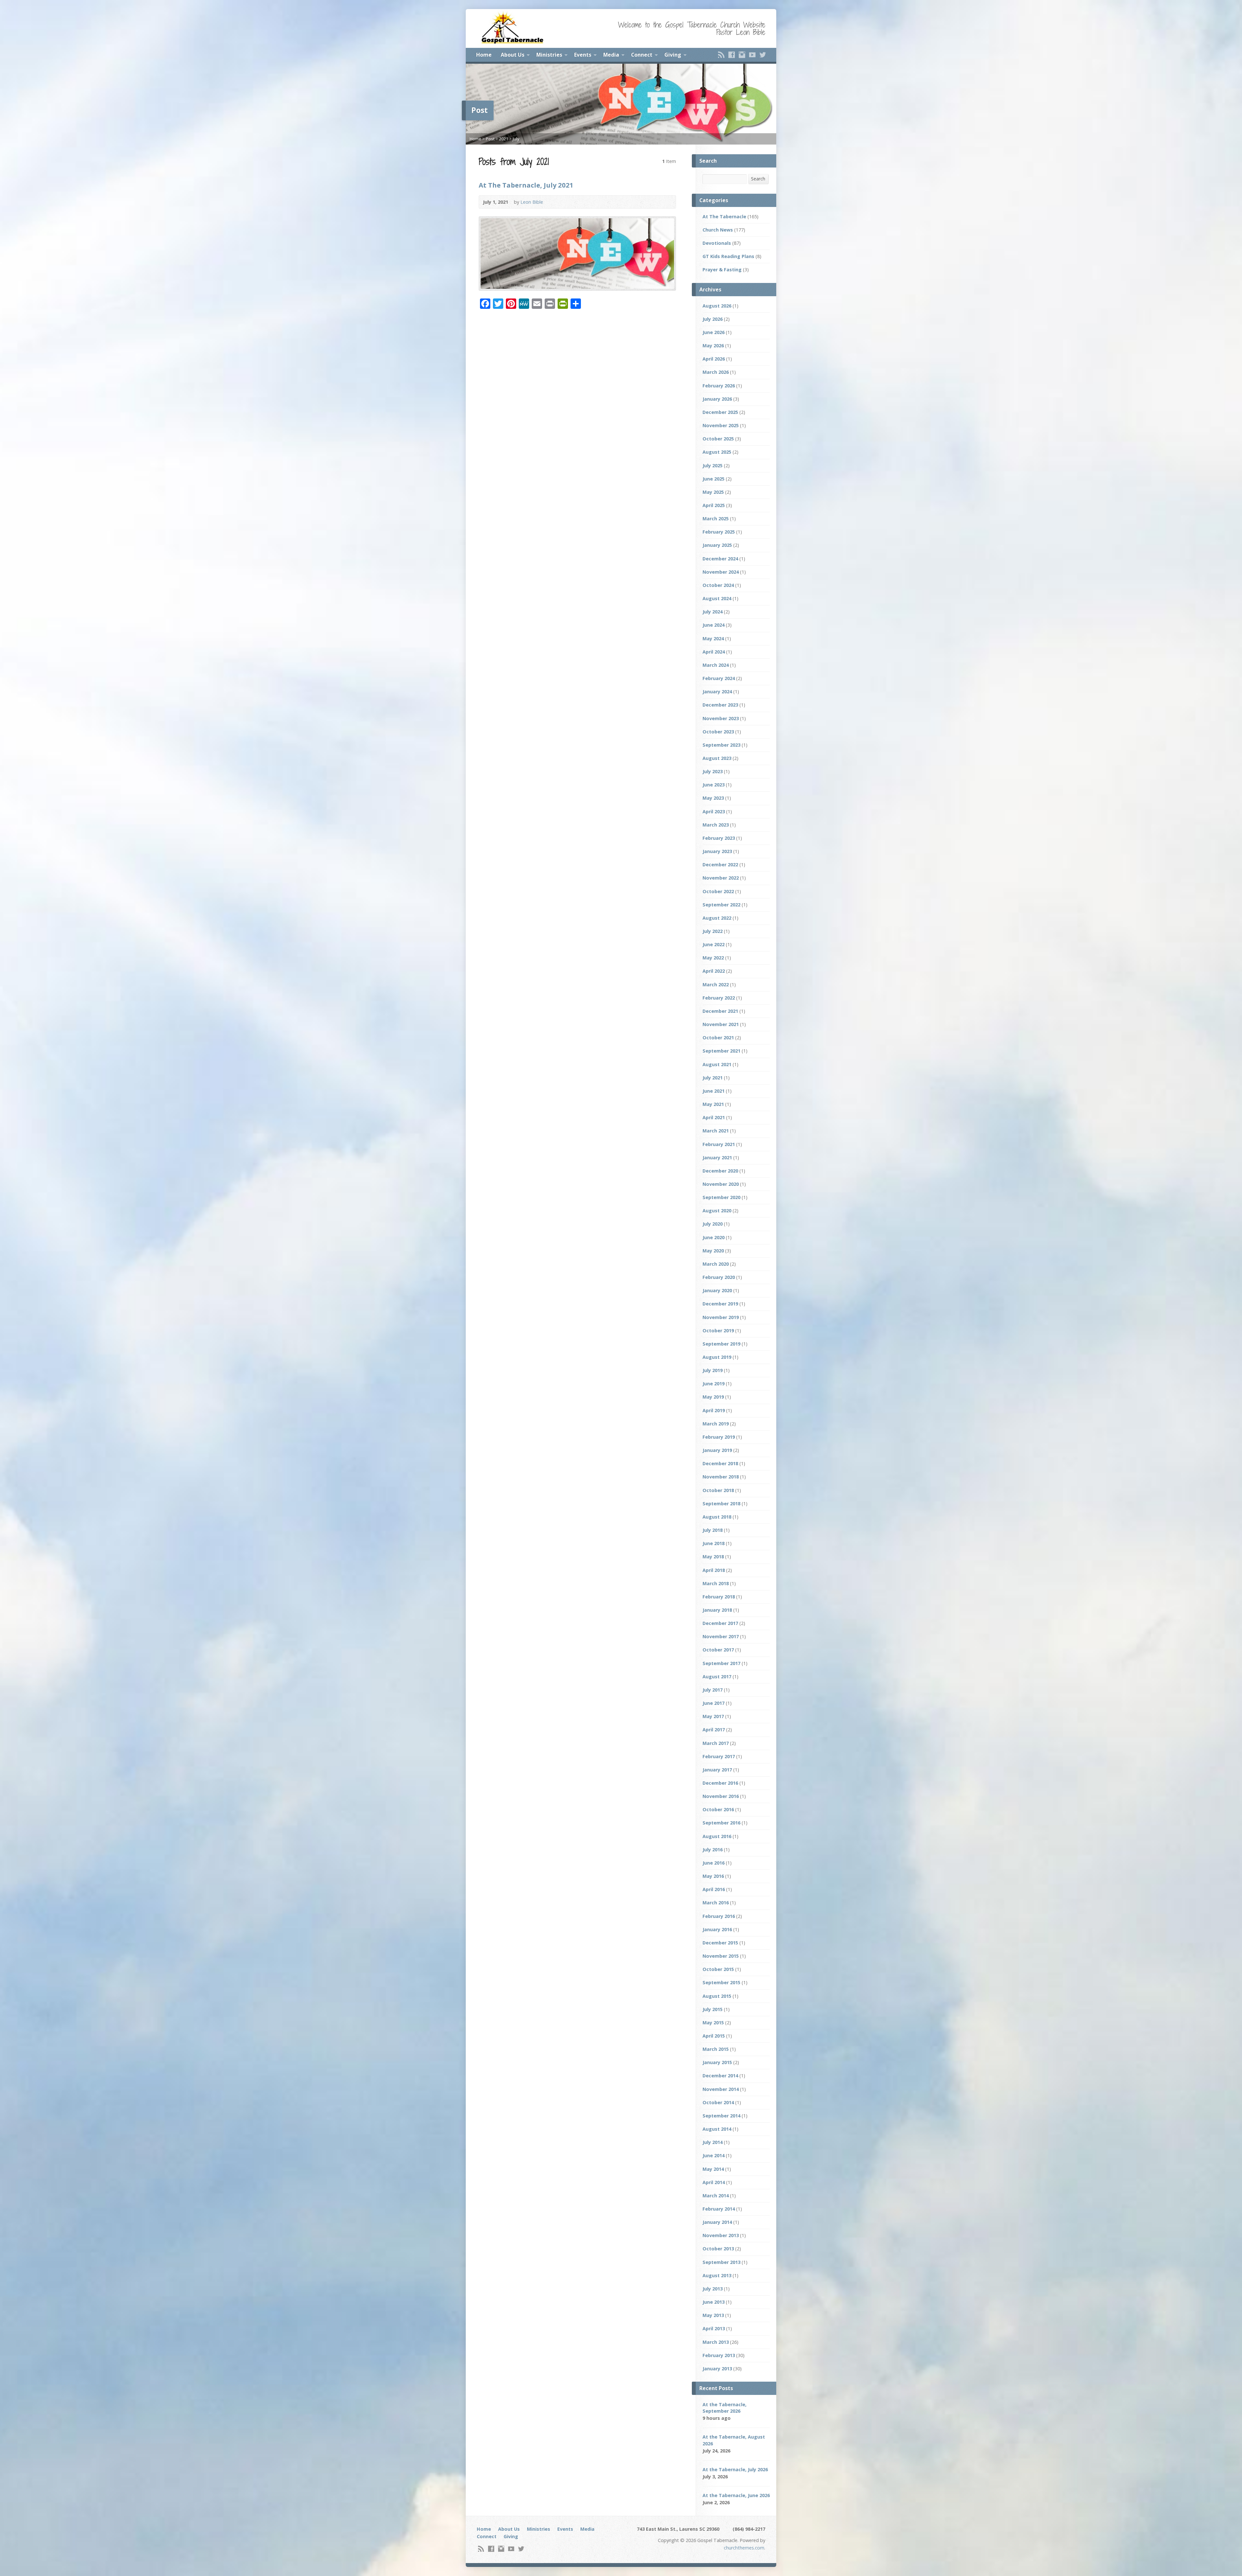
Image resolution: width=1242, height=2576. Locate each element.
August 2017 (717, 1677)
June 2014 (714, 2155)
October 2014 (718, 2102)
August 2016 (717, 1836)
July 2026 (713, 319)
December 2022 (720, 865)
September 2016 (721, 1823)
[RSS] (721, 55)
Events (583, 55)
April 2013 (714, 2328)
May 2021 (713, 1104)
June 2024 (714, 625)
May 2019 (713, 1397)
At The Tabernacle (724, 216)
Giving (673, 55)
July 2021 (713, 1078)
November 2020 (721, 1184)
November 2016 (721, 1796)
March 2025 (716, 519)
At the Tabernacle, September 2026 (724, 2408)
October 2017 (718, 1650)
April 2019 (714, 1410)
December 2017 (720, 1623)
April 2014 (714, 2182)
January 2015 (717, 2062)
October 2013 (718, 2249)
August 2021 (717, 1064)
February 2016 (719, 1916)
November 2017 (721, 1636)
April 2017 (714, 1730)
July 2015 (713, 2009)
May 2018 (713, 1557)
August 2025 (717, 452)
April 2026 (714, 359)
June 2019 (714, 1384)
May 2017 (713, 1716)
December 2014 (720, 2076)
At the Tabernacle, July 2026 (735, 2469)
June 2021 (714, 1091)
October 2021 (718, 1038)
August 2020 (717, 1211)
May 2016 (713, 1876)
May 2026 (713, 346)
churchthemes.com (744, 2548)
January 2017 (717, 1770)
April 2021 (714, 1117)
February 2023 (719, 838)
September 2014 (721, 2116)
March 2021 (716, 1131)
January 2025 (717, 545)
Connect (642, 55)
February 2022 (719, 998)
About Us (512, 55)
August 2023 (717, 758)
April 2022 (714, 971)
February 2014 (719, 2209)
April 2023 (714, 812)
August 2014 (717, 2129)
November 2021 (721, 1024)
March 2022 (716, 985)
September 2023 (721, 745)
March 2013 (716, 2342)
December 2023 (720, 705)
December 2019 (720, 1304)
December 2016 (720, 1783)
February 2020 (719, 1277)
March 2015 (716, 2049)
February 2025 (719, 532)
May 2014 (713, 2169)
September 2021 (721, 1051)
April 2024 (714, 652)
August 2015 (717, 1996)
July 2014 (713, 2142)
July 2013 (713, 2289)
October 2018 (718, 1490)
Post (490, 139)
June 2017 (714, 1703)
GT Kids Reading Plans (728, 256)
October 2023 (718, 732)
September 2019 (721, 1344)
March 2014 (716, 2196)
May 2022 (713, 958)
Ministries (549, 55)
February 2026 (719, 386)
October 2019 (718, 1331)
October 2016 (718, 1809)
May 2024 (713, 639)
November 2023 (721, 718)
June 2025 (714, 479)
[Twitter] (763, 55)
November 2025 (721, 425)
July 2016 (713, 1850)
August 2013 (717, 2275)
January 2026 (717, 399)
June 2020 (714, 1237)
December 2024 (720, 559)
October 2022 (718, 891)
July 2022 (713, 931)
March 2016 (716, 1903)
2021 (504, 139)
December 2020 (720, 1171)
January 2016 (717, 1929)
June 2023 (714, 785)
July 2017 (713, 1690)
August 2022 (717, 918)
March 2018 (716, 1583)
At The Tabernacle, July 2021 (526, 185)
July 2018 (713, 1530)
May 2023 (713, 798)
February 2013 (719, 2355)
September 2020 (721, 1197)
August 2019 (717, 1357)
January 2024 (717, 692)
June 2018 (714, 1543)
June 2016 (714, 1863)
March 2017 (716, 1743)
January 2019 (717, 1450)
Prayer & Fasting (722, 270)
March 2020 (716, 1264)
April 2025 (714, 505)
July (516, 139)
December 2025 (720, 412)
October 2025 (718, 439)
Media (611, 55)
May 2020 (713, 1251)
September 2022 (721, 905)
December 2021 (720, 1011)
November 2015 (721, 1956)
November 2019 (721, 1317)
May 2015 (713, 2023)
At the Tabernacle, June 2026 (736, 2495)
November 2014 (721, 2089)
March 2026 (716, 372)
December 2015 (720, 1943)
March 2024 (716, 665)
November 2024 (721, 572)
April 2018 (714, 1570)
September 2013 (721, 2262)
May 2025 (713, 492)
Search (758, 179)
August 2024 (717, 598)
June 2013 (714, 2302)
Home (484, 55)
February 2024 (719, 678)
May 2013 (713, 2315)
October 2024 (718, 585)
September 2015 (721, 1982)
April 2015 (714, 2036)
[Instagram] (742, 55)
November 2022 (721, 878)
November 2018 (721, 1477)
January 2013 (717, 2369)
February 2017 (719, 1756)
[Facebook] (732, 55)
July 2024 (713, 612)
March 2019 (716, 1424)
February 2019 (719, 1437)
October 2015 (718, 1969)
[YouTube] (752, 55)
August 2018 (717, 1517)
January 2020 (717, 1290)
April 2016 (714, 1889)
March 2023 (716, 825)
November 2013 (721, 2235)
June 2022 (714, 944)
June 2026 (714, 332)
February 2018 (719, 1597)
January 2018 (717, 1610)
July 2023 (713, 771)
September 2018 (721, 1504)
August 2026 (717, 306)
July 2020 (713, 1224)
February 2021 (719, 1144)
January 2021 (717, 1158)
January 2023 (717, 851)
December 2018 (720, 1463)
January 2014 (717, 2222)
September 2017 (721, 1663)
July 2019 (713, 1370)
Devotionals (717, 243)
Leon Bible (532, 202)
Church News (718, 230)
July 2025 (713, 465)
